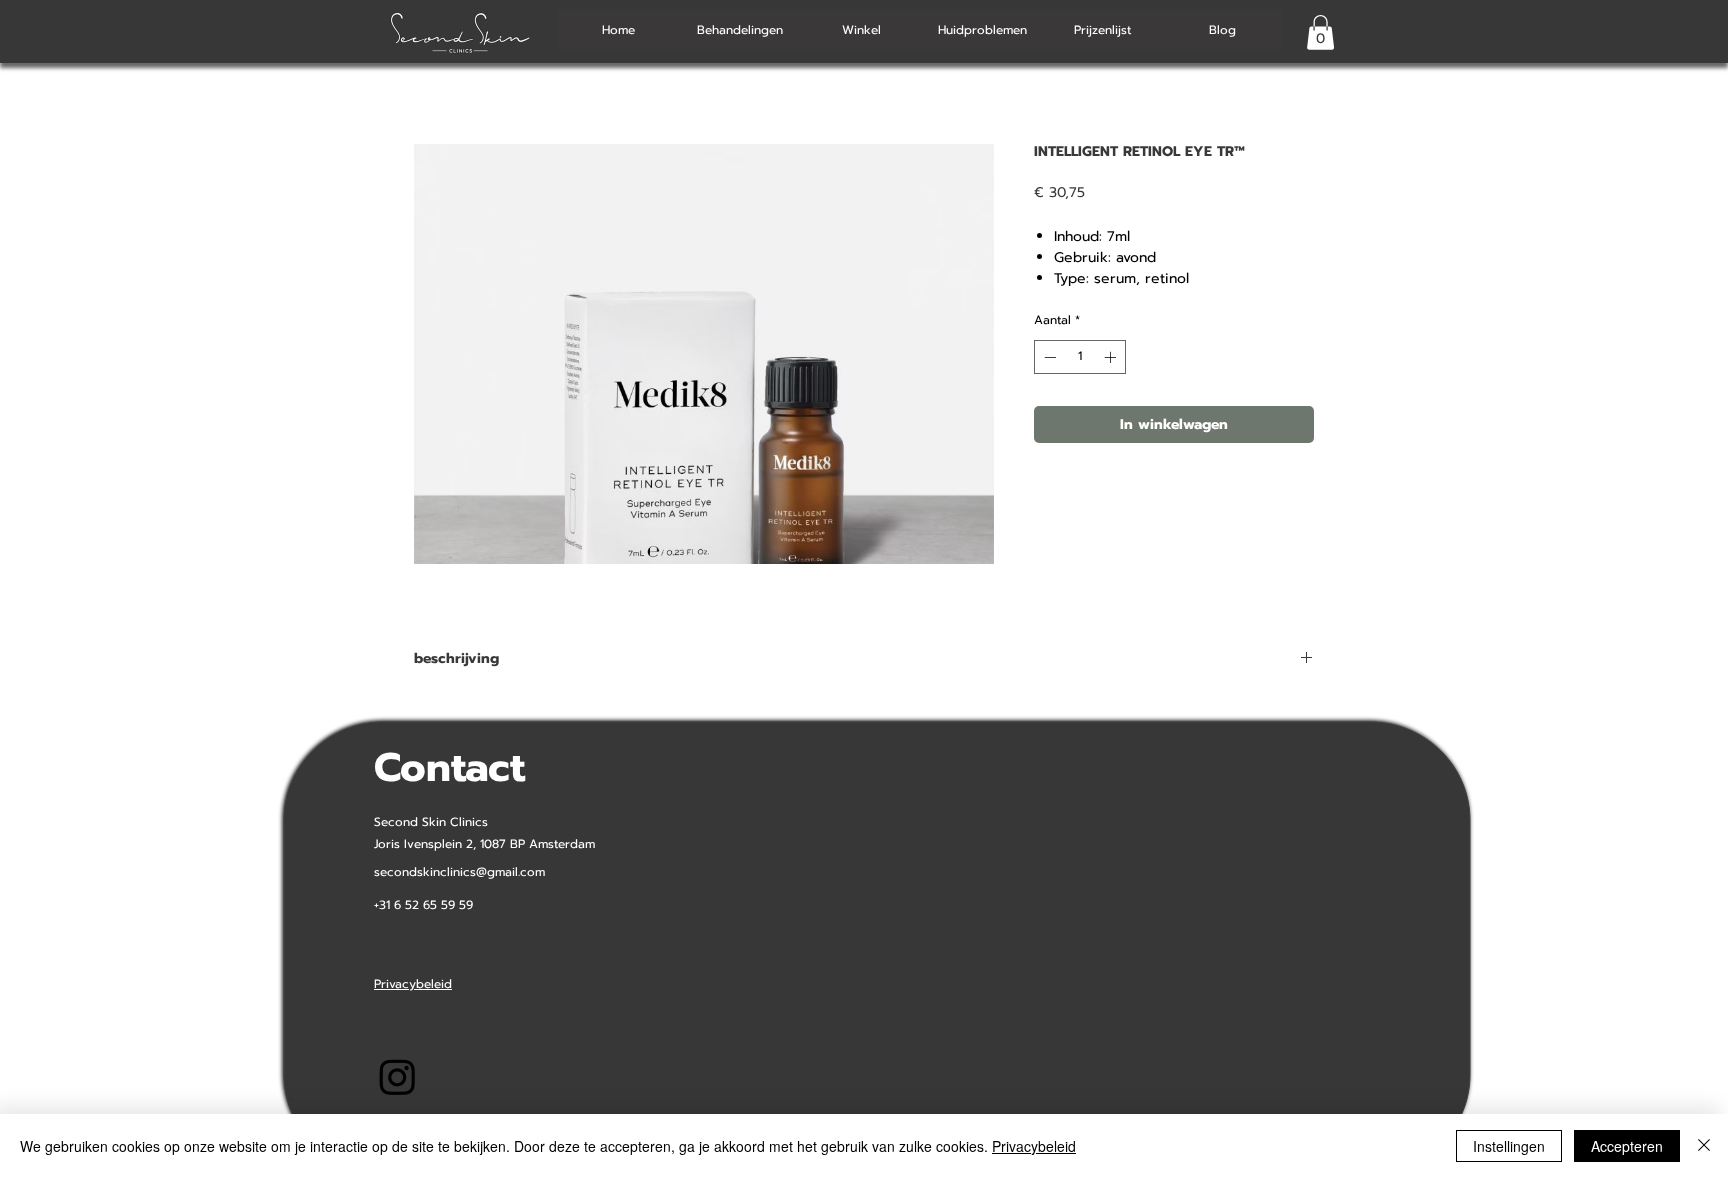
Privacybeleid (1034, 1146)
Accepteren (1627, 1146)
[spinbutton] (1080, 357)
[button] (1320, 32)
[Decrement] (1048, 357)
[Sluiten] (1704, 1146)
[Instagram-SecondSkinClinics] (397, 1076)
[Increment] (1112, 357)
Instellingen (1509, 1146)
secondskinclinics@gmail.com (459, 872)
